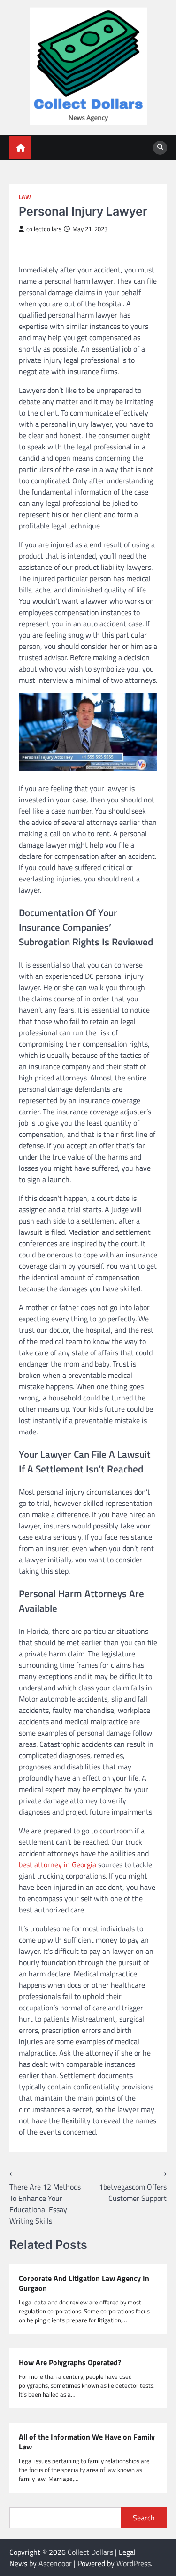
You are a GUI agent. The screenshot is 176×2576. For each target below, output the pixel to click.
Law (25, 197)
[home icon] (20, 148)
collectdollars (44, 229)
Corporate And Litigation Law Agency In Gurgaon (84, 2283)
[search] (160, 148)
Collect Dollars (90, 2552)
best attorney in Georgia (57, 1864)
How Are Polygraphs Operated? (70, 2363)
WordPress (134, 2563)
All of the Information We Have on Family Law (87, 2442)
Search (144, 2518)
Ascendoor (55, 2563)
